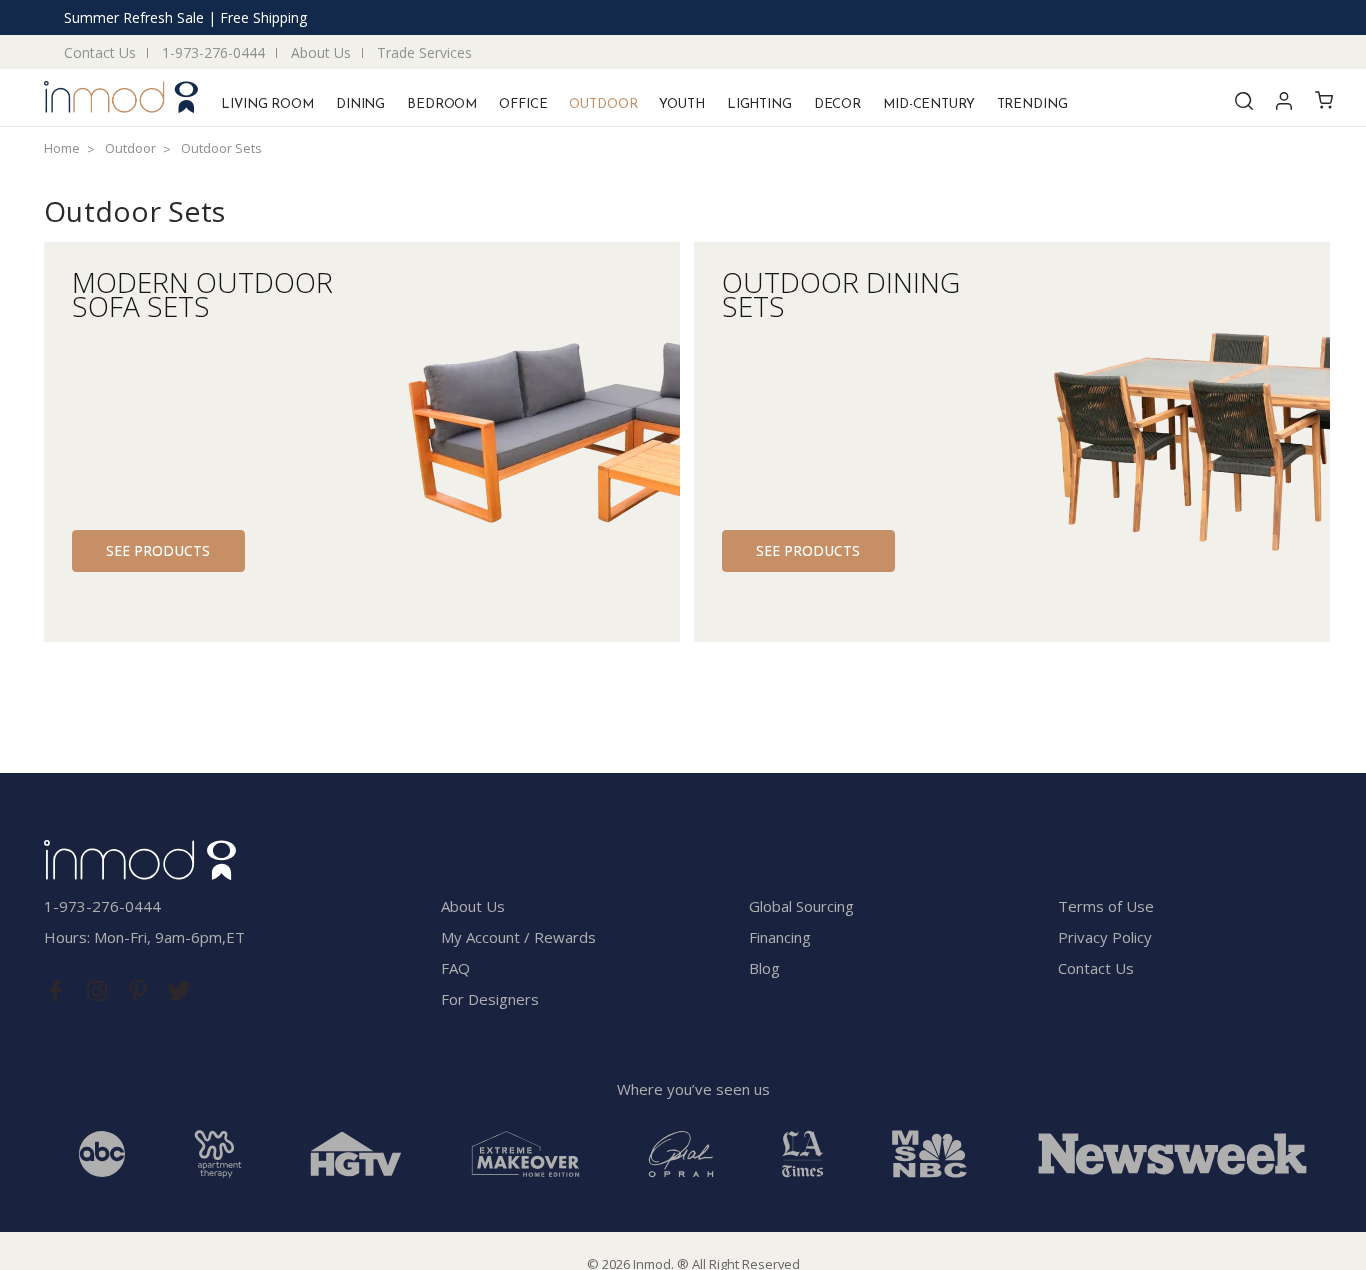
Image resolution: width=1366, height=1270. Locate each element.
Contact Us (100, 52)
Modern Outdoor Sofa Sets (202, 290)
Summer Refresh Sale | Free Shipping (185, 17)
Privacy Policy (1105, 937)
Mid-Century (929, 104)
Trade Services (424, 52)
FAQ (455, 968)
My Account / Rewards (518, 937)
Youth (681, 104)
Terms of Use (1106, 906)
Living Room (267, 104)
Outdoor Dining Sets (841, 290)
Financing (780, 937)
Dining (360, 104)
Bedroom (442, 104)
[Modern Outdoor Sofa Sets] (530, 442)
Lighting (759, 104)
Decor (837, 104)
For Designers (490, 999)
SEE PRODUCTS (158, 550)
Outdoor (603, 104)
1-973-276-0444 (213, 52)
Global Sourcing (801, 906)
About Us (321, 52)
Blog (764, 968)
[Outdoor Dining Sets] (1180, 442)
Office (523, 104)
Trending (1032, 104)
